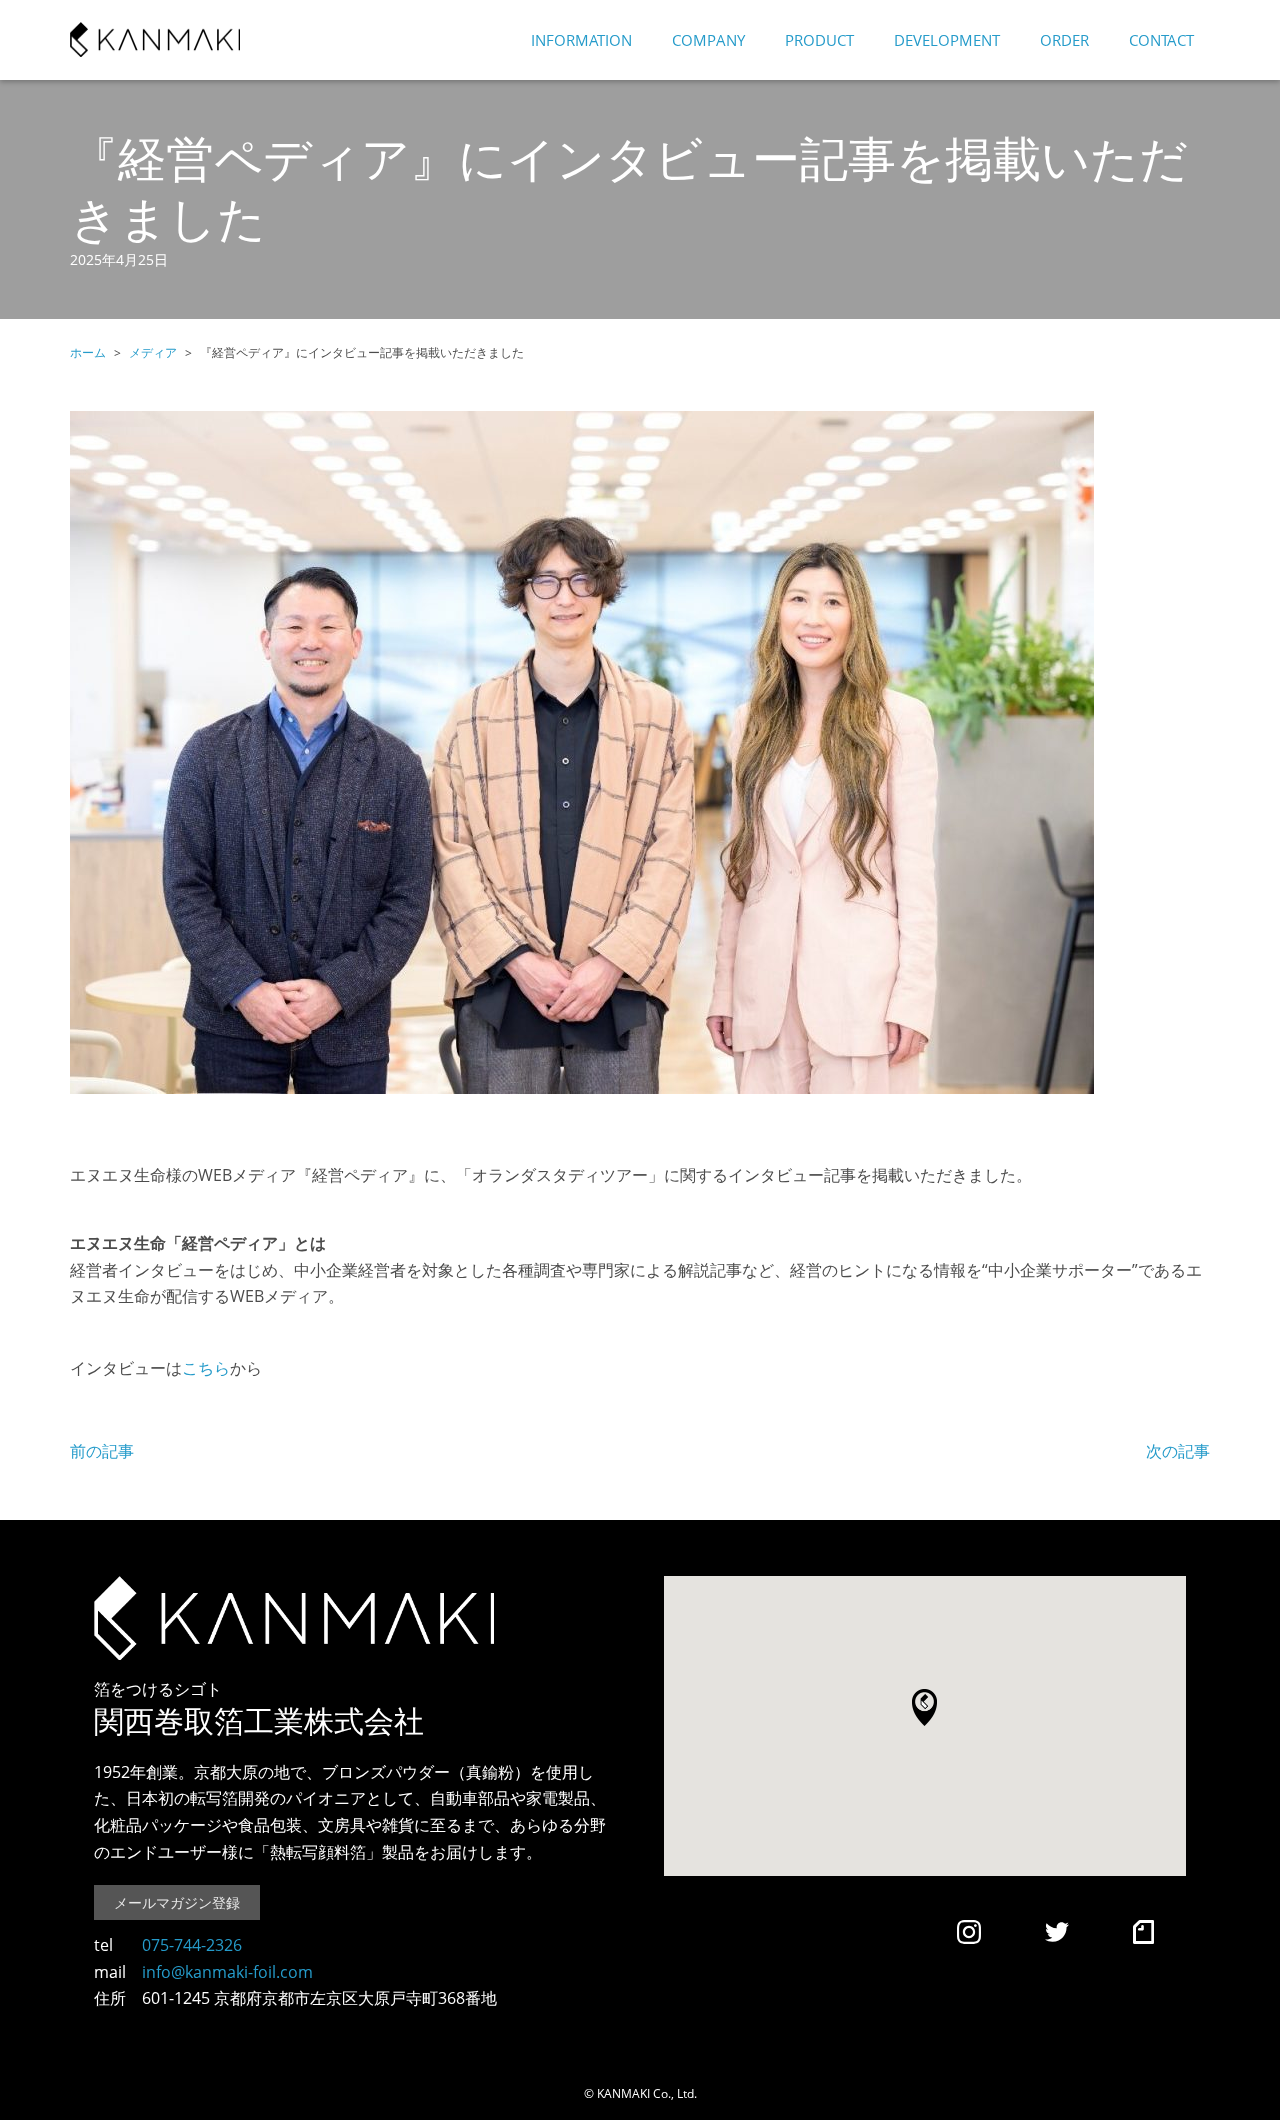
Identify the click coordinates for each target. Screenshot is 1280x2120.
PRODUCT (819, 40)
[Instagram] (969, 1936)
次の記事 (1178, 1451)
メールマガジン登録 (177, 1902)
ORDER (1064, 40)
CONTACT (1161, 40)
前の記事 (102, 1451)
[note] (1143, 1936)
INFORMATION (581, 40)
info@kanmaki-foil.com (227, 1972)
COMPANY (708, 40)
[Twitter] (1057, 1936)
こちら (206, 1368)
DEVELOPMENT (947, 40)
